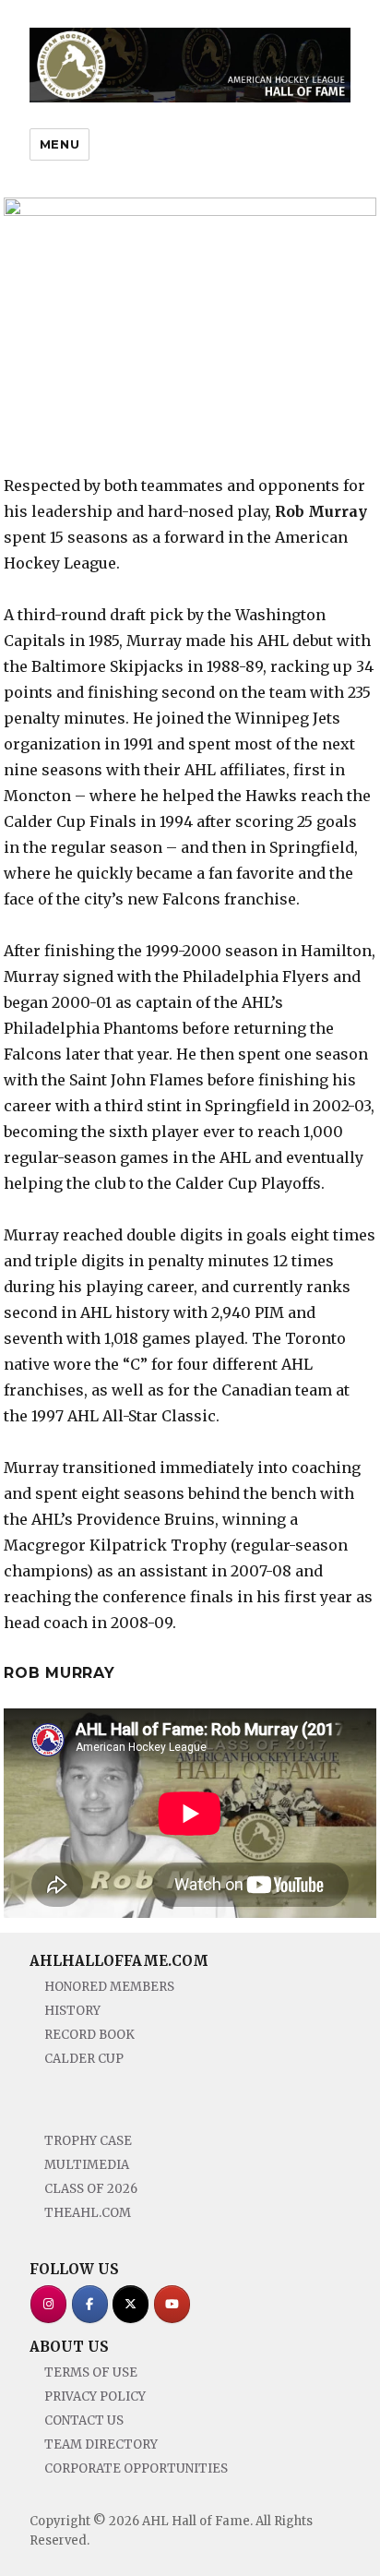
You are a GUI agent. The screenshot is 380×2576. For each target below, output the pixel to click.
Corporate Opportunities (136, 2468)
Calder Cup (84, 2059)
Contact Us (84, 2420)
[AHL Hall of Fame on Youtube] (172, 2304)
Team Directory (101, 2444)
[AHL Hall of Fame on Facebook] (90, 2304)
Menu (59, 144)
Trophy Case (88, 2141)
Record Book (89, 2035)
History (72, 2011)
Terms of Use (91, 2372)
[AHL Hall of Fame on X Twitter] (131, 2304)
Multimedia (87, 2165)
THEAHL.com (88, 2213)
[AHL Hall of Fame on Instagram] (48, 2304)
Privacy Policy (95, 2396)
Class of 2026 (91, 2189)
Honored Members (109, 1987)
